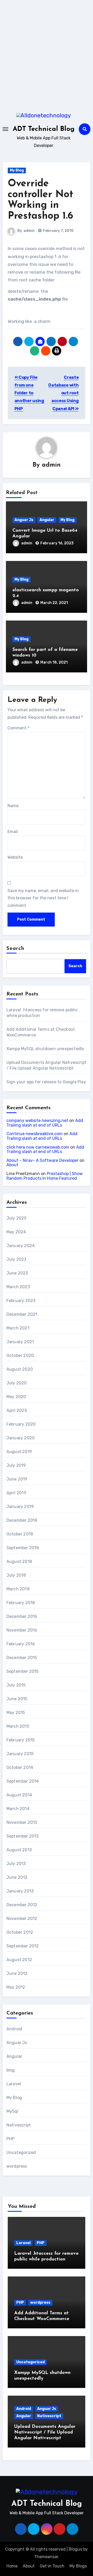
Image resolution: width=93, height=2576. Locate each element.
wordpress (17, 2166)
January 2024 (21, 1246)
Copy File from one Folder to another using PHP (29, 393)
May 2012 (16, 1987)
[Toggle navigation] (5, 129)
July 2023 (17, 1259)
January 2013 (20, 1891)
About (12, 1165)
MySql (12, 2111)
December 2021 (22, 1314)
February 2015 (21, 1740)
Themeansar (46, 2557)
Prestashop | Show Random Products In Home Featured (45, 1176)
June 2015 (17, 1699)
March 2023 (18, 1287)
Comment (18, 728)
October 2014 (20, 1767)
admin (29, 231)
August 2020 (20, 1369)
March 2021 (18, 1328)
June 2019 (17, 1479)
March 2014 (18, 1809)
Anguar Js (24, 520)
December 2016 (22, 1616)
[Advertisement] (47, 54)
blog (11, 2070)
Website (15, 857)
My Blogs (78, 2566)
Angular (47, 520)
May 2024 (16, 1232)
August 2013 (19, 1850)
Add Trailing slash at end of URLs (45, 1123)
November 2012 (22, 1919)
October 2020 (20, 1355)
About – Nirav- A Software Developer (42, 1160)
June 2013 (17, 1877)
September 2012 (23, 1946)
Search (16, 949)
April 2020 (17, 1410)
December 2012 (22, 1905)
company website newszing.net (37, 1120)
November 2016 (22, 1630)
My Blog (17, 170)
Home (12, 2566)
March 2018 (18, 1589)
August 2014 (19, 1795)
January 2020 (21, 1438)
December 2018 (22, 1520)
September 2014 (23, 1781)
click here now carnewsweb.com (38, 1147)
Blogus (75, 2549)
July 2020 (17, 1383)
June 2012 (17, 1973)
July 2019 (16, 1465)
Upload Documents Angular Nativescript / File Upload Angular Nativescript (45, 2432)
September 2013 (23, 1836)
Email (13, 832)
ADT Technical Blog (44, 129)
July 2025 (17, 1218)
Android (14, 2029)
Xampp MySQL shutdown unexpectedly (45, 1049)
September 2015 (23, 1671)
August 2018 (19, 1561)
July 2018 (16, 1575)
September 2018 (23, 1548)
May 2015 (16, 1713)
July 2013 (16, 1864)
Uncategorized (21, 2152)
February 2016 (21, 1644)
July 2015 (16, 1685)
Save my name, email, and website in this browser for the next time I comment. (43, 898)
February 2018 (21, 1603)
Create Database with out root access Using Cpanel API (63, 393)
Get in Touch (52, 2566)
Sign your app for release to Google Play (46, 1082)
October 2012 (20, 1932)
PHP (11, 2139)
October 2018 (20, 1534)
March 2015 (18, 1726)
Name (13, 806)
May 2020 (16, 1397)
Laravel (14, 2084)
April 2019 (16, 1493)
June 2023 (17, 1273)
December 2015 (22, 1658)
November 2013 (22, 1822)
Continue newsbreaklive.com (34, 1134)
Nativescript (19, 2125)
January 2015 (20, 1754)
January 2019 (20, 1507)
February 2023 (21, 1301)
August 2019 (19, 1452)
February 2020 (21, 1424)
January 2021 (20, 1342)
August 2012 (19, 1960)
